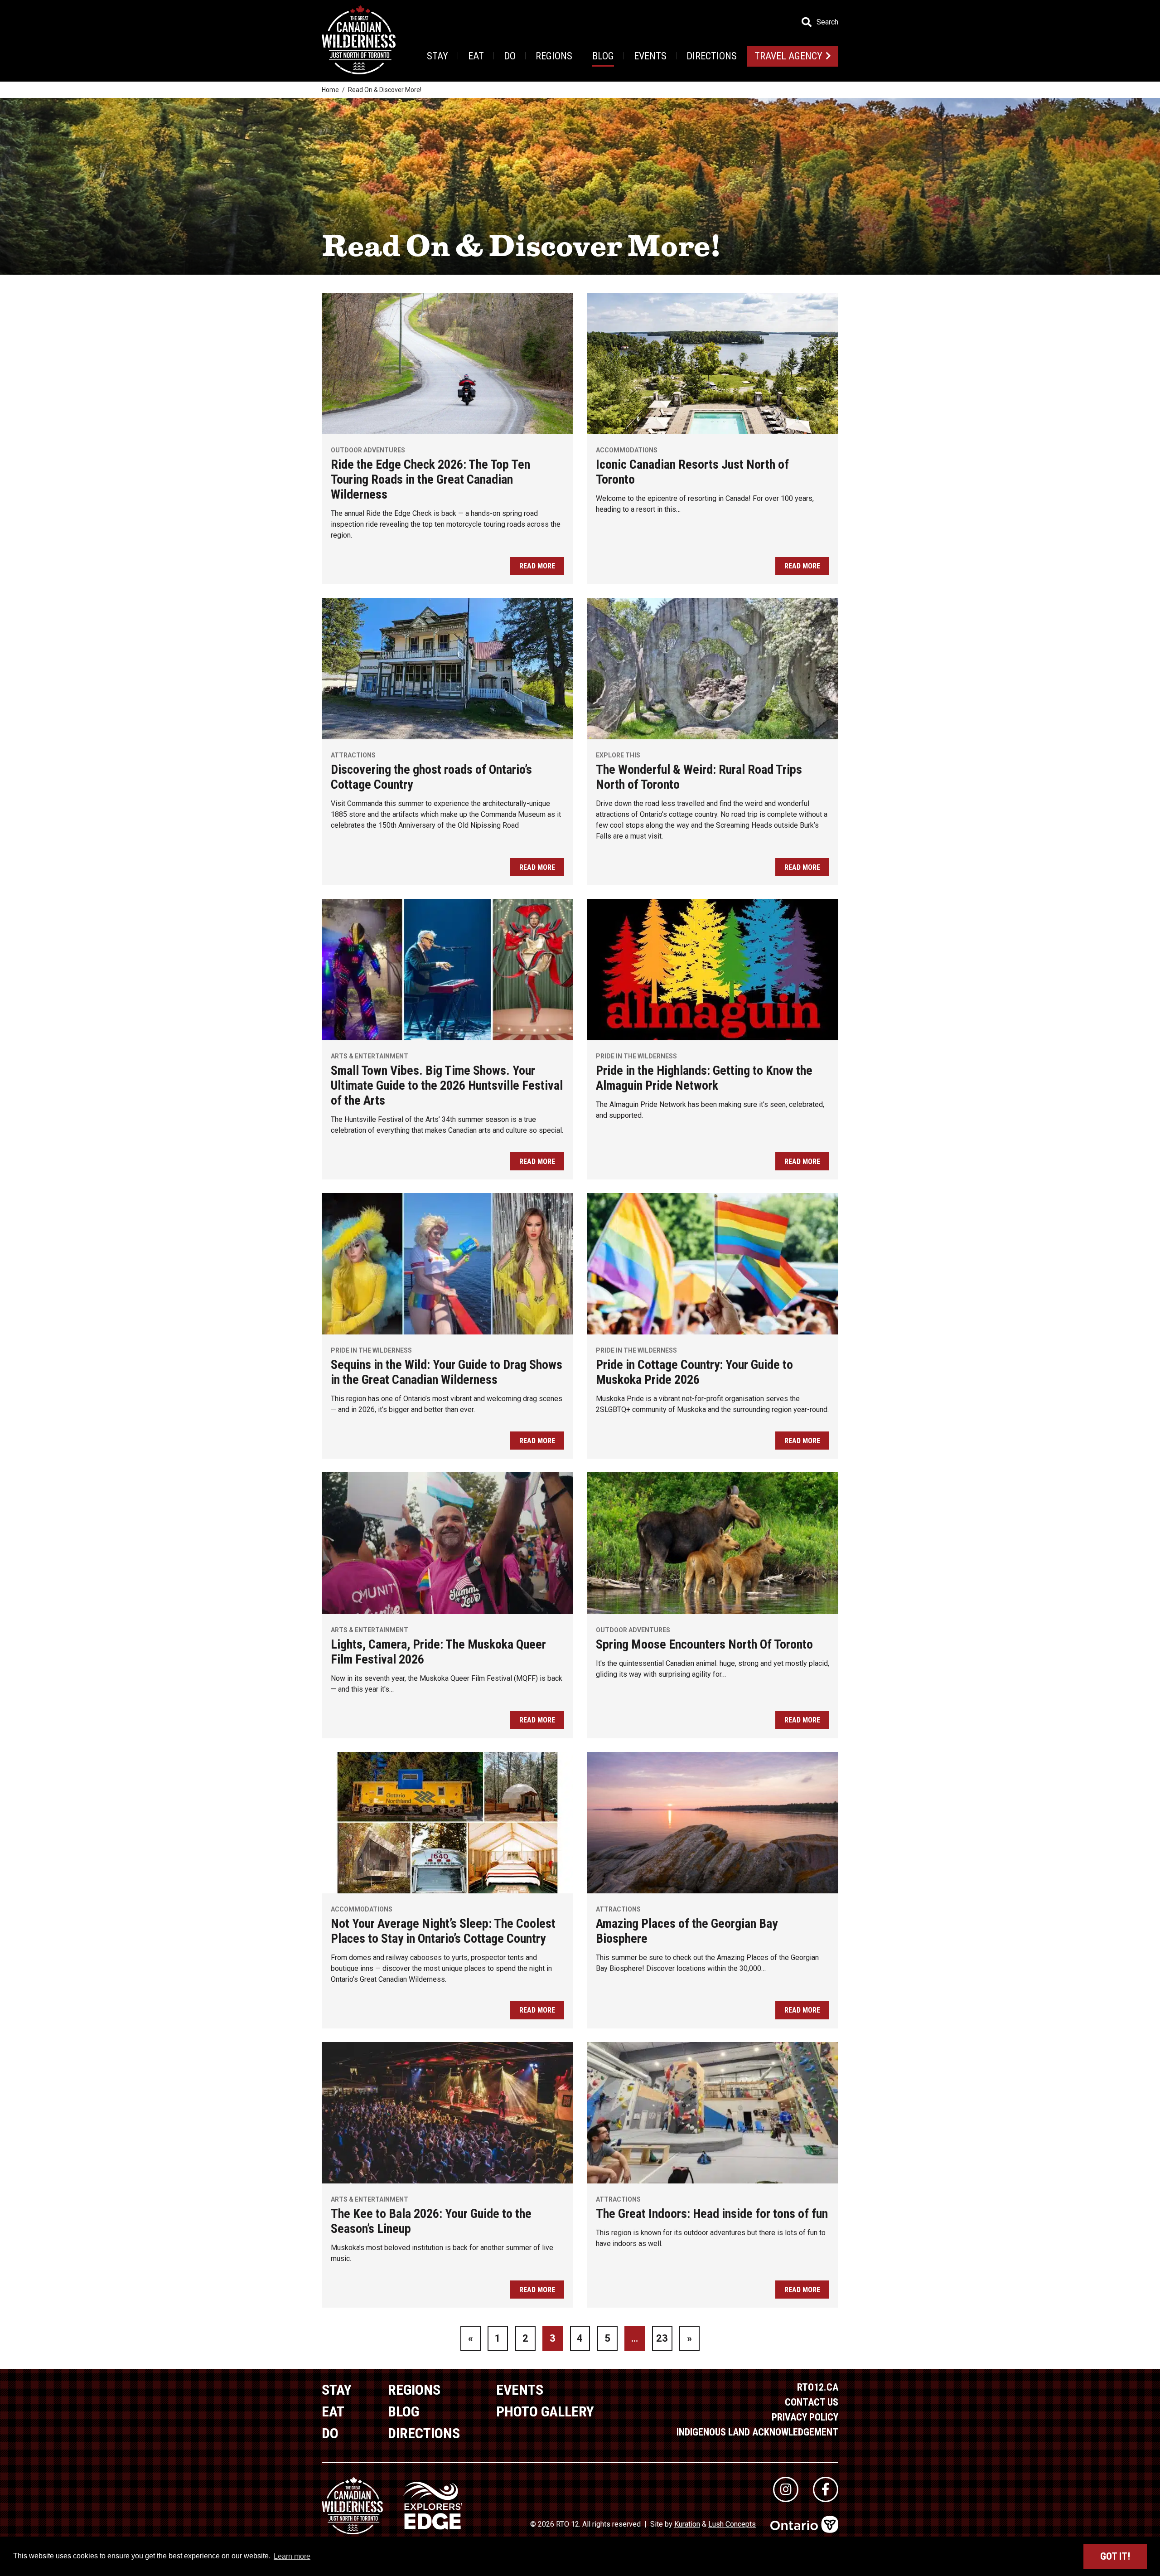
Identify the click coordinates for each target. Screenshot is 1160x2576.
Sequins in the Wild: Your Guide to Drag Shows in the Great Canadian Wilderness (447, 1372)
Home (330, 90)
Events (650, 56)
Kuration (687, 2524)
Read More (537, 566)
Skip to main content (181, 22)
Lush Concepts (732, 2524)
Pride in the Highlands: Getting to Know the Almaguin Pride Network (704, 1078)
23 (662, 2338)
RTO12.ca (818, 2387)
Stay (437, 56)
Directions (712, 56)
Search (827, 22)
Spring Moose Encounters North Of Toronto (704, 1644)
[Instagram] (786, 2489)
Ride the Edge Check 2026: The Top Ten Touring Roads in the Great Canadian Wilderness (430, 479)
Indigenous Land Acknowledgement (757, 2432)
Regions (554, 56)
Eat (476, 56)
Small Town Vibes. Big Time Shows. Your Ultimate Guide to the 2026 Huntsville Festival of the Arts (447, 1085)
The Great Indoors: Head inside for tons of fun (712, 2214)
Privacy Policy (805, 2417)
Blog (603, 56)
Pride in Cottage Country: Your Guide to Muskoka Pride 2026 (694, 1372)
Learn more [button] (292, 2556)
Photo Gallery (545, 2411)
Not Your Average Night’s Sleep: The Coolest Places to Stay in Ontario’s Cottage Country (443, 1931)
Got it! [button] (1115, 2556)
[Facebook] (826, 2489)
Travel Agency (788, 56)
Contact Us (812, 2402)
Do (510, 56)
